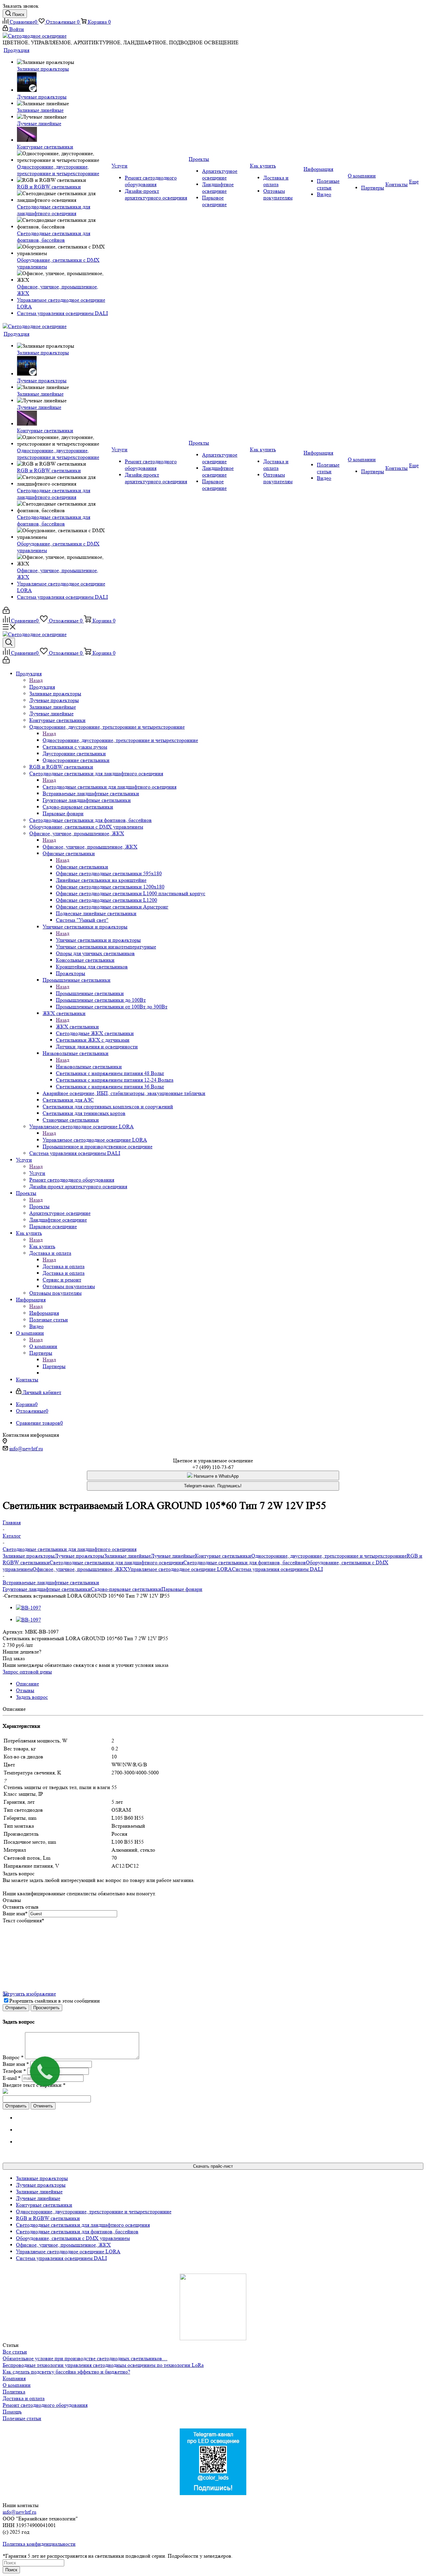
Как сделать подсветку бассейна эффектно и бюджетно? (66, 2372)
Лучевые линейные (173, 1556)
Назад (36, 680)
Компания (14, 2378)
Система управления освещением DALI (277, 1569)
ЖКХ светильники (77, 1027)
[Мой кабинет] (6, 612)
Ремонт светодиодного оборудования (45, 2405)
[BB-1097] (28, 1608)
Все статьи (15, 2352)
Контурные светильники (223, 1556)
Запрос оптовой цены (27, 1672)
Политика (14, 2392)
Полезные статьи (22, 2418)
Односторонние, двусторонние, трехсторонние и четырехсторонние (120, 740)
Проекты (39, 1206)
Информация (44, 1313)
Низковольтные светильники (89, 1067)
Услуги (37, 1173)
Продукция (42, 687)
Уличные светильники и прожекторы (98, 940)
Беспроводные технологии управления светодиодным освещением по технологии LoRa (103, 2365)
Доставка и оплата (64, 1266)
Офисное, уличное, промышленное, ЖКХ (90, 847)
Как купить (42, 1246)
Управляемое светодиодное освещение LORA (95, 1140)
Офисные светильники (82, 867)
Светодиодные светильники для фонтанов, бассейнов (245, 1562)
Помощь (12, 2412)
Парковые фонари (182, 1589)
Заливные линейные (127, 1556)
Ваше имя (15, 1913)
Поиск (11, 2570)
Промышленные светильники (90, 993)
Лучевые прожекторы (79, 1556)
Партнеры (54, 1366)
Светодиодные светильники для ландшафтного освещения (109, 787)
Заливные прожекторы (29, 1556)
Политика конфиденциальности (39, 2544)
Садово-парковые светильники (126, 1589)
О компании (43, 1346)
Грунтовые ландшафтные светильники (47, 1589)
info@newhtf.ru (26, 1449)
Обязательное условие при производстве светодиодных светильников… (85, 2358)
